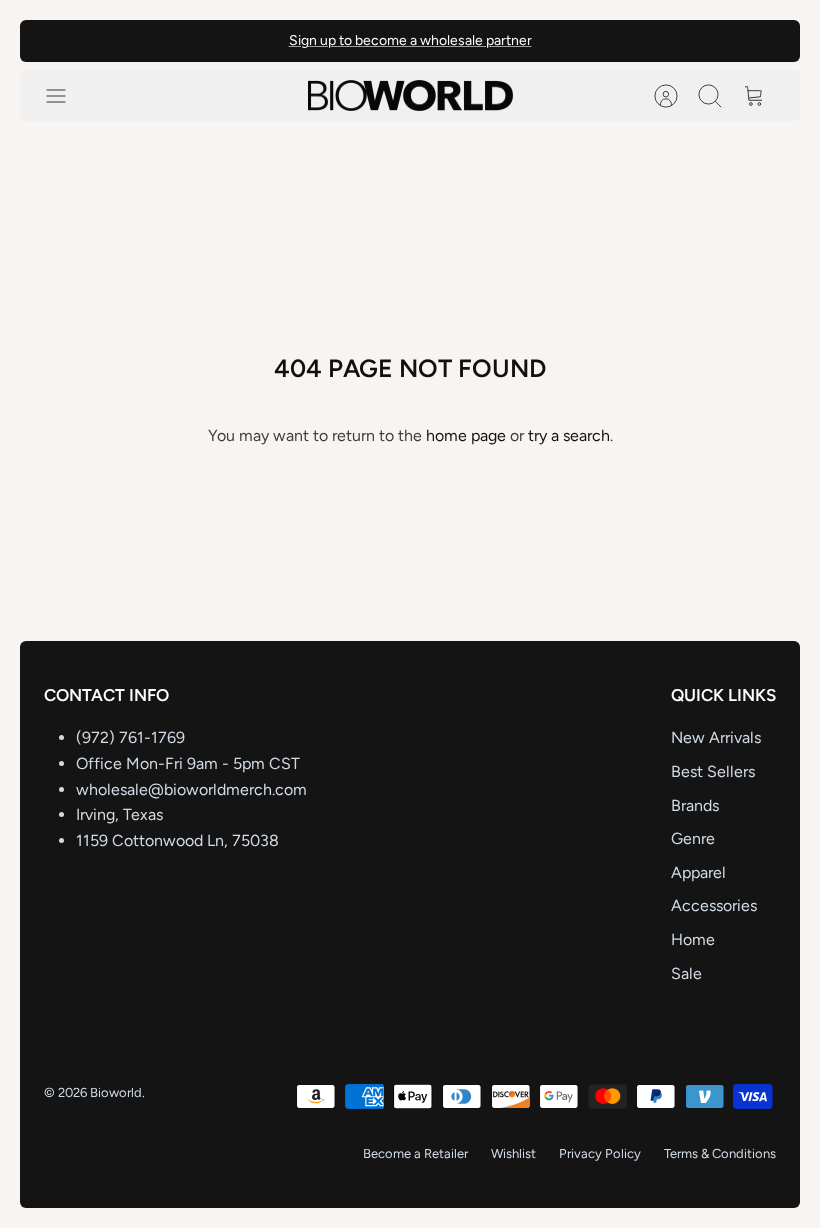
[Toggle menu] (66, 96)
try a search (569, 435)
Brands (695, 805)
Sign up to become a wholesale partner (410, 40)
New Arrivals (716, 737)
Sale (686, 973)
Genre (693, 838)
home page (466, 435)
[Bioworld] (410, 96)
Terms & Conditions (720, 1153)
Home (693, 939)
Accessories (714, 905)
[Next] (578, 41)
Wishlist (513, 1153)
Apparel (698, 872)
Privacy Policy (600, 1153)
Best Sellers (713, 771)
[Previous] (242, 41)
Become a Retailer (415, 1153)
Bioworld (116, 1092)
